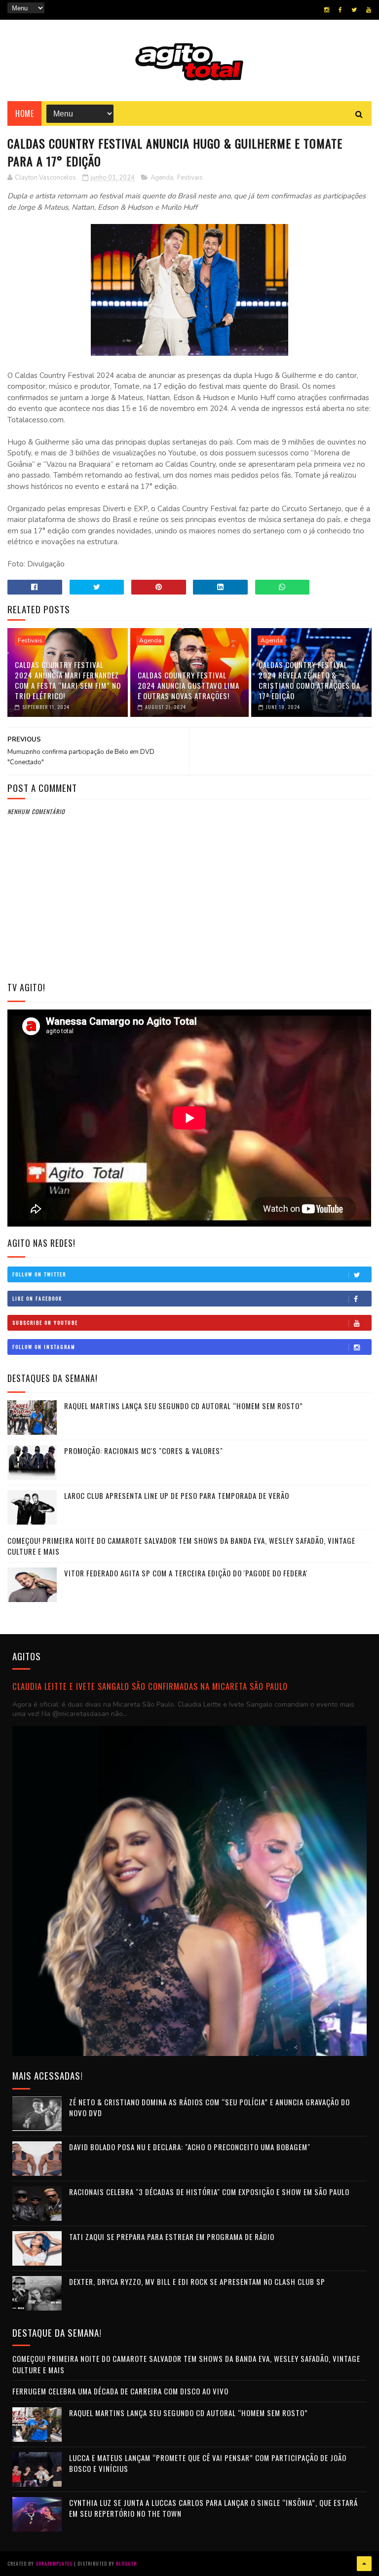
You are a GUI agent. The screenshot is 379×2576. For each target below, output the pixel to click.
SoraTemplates (54, 2563)
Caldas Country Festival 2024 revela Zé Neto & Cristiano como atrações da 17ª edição (309, 680)
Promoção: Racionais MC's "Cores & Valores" (144, 1451)
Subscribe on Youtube (45, 1323)
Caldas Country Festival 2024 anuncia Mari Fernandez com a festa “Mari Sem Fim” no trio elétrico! (68, 680)
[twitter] (354, 10)
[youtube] (369, 10)
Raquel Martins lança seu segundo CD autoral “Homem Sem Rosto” (184, 1406)
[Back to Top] (364, 2564)
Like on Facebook (37, 1298)
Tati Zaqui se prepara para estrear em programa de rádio (172, 2237)
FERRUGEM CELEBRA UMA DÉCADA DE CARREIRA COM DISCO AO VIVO (120, 2391)
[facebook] (340, 10)
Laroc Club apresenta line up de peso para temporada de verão (177, 1495)
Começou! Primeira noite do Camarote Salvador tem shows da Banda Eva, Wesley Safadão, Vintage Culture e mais (181, 1546)
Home (24, 113)
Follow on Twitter (39, 1274)
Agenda (162, 178)
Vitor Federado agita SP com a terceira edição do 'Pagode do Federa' (186, 1573)
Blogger (126, 2563)
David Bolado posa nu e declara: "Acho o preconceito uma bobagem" (190, 2147)
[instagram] (327, 10)
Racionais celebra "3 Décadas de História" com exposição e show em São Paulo (209, 2192)
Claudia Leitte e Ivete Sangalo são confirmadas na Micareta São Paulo (150, 1686)
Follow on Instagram (44, 1347)
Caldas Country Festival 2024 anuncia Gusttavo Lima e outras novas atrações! (189, 685)
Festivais (190, 178)
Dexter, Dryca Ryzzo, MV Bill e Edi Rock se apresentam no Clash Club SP (197, 2281)
